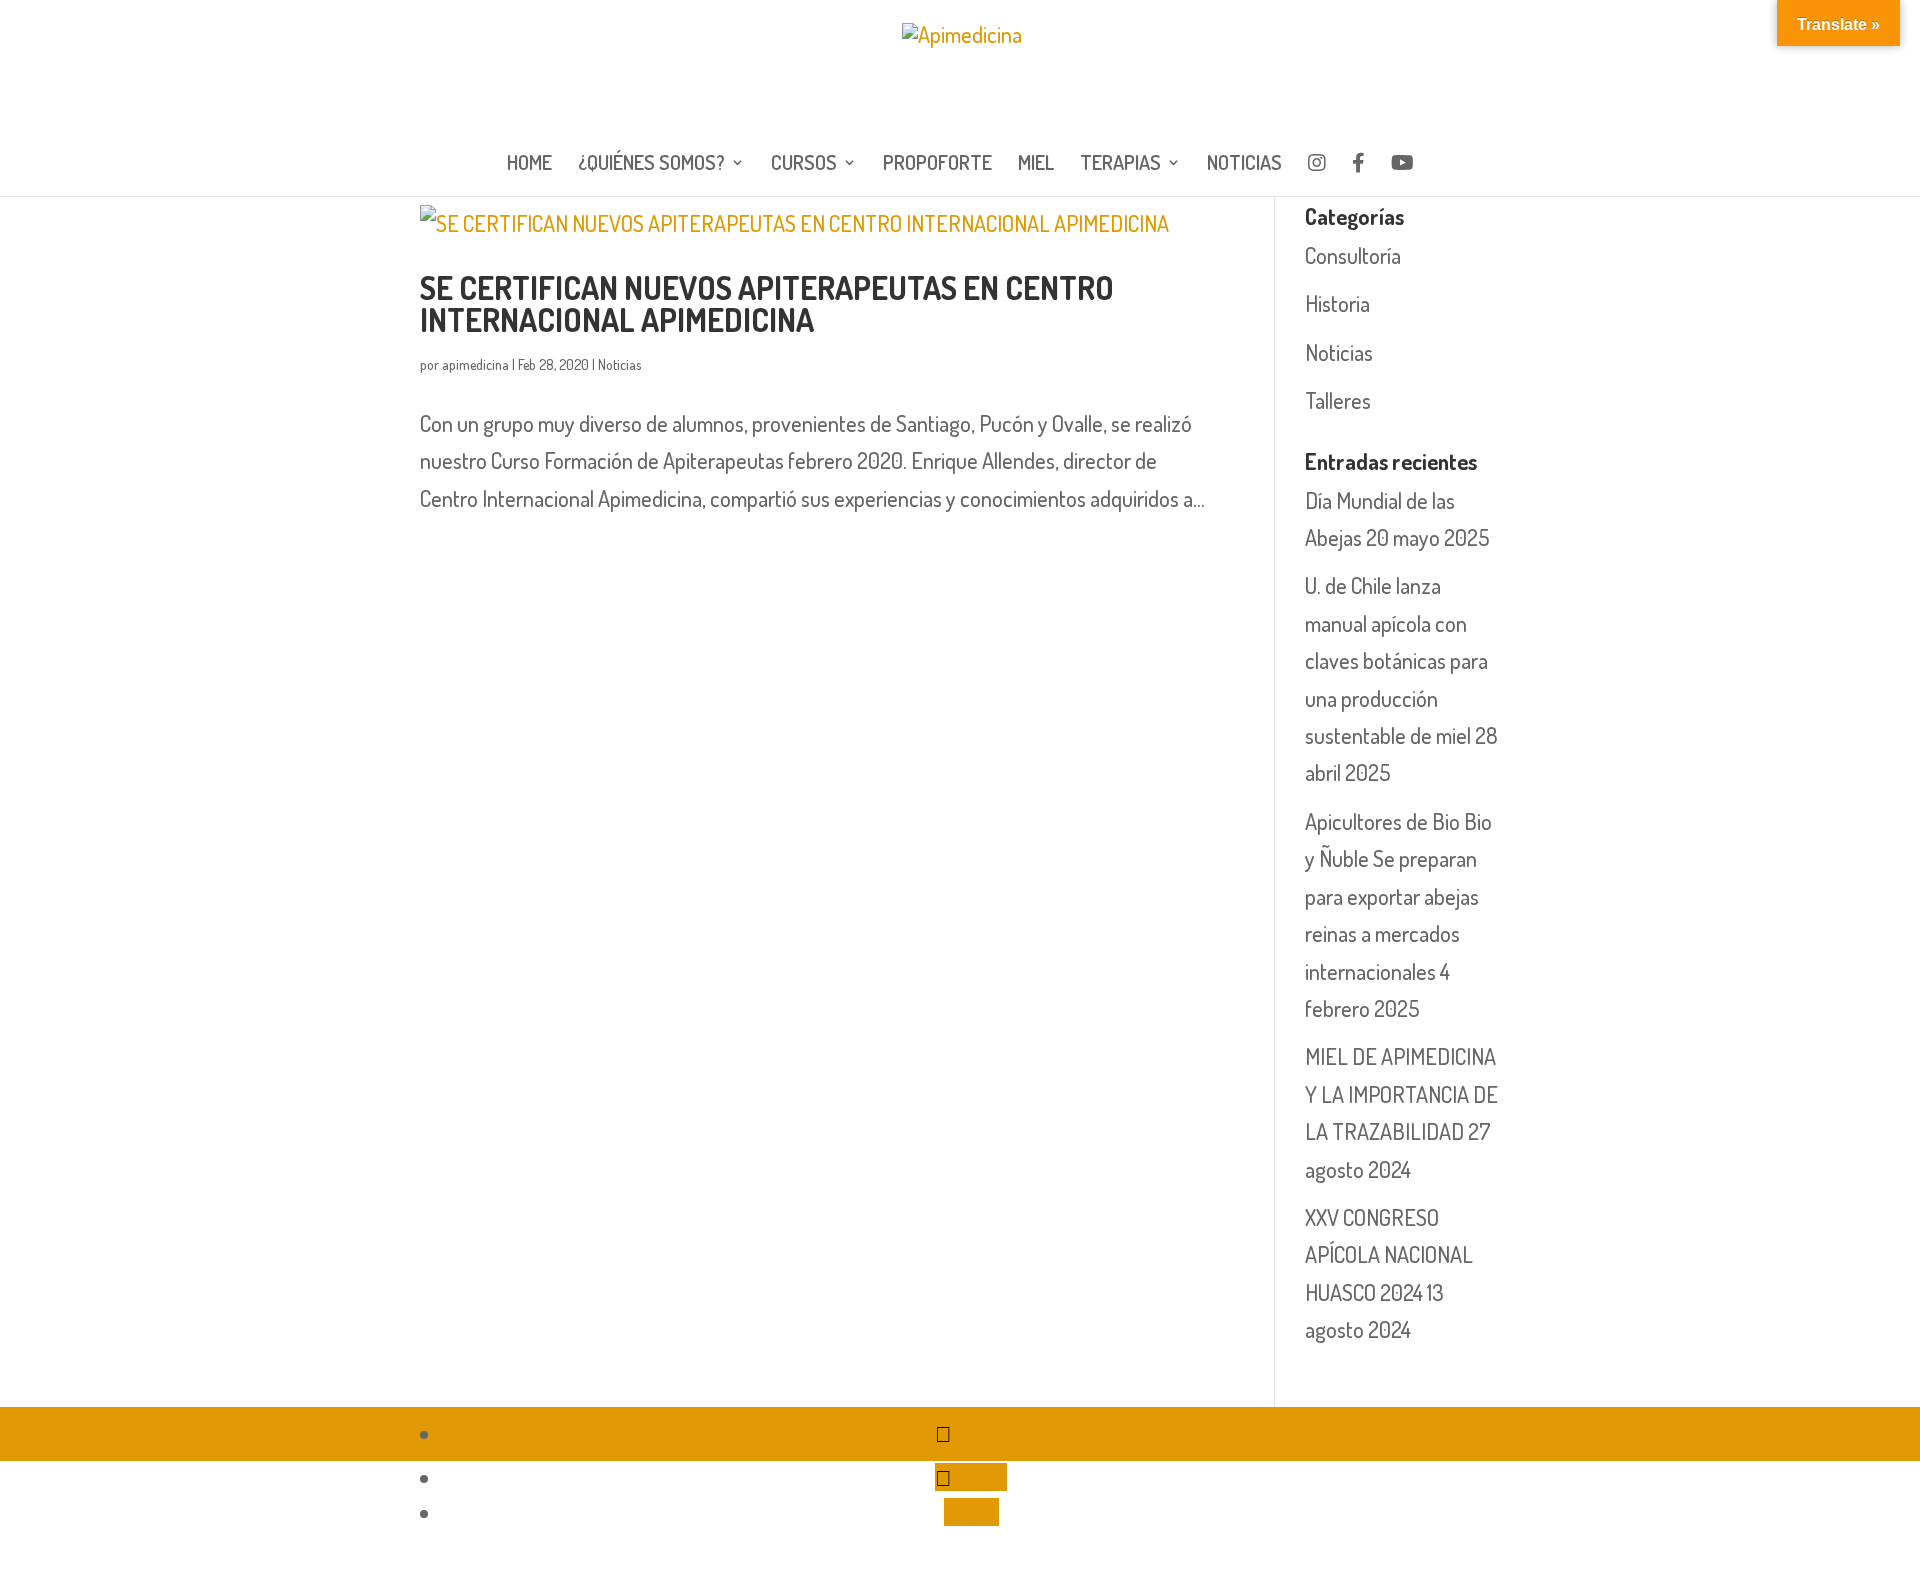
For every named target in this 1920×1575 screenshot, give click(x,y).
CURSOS (804, 165)
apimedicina (475, 364)
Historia (1337, 303)
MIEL (1036, 165)
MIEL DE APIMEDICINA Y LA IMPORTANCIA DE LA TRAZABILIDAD (1401, 1093)
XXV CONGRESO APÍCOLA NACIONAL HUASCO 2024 (1389, 1254)
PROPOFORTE (937, 165)
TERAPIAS (1120, 165)
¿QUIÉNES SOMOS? (651, 165)
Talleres (1338, 400)
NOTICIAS (1244, 165)
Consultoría (1353, 255)
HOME (529, 165)
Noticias (619, 364)
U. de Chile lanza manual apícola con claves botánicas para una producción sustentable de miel (1396, 660)
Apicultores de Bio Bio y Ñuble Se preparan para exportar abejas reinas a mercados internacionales (1398, 896)
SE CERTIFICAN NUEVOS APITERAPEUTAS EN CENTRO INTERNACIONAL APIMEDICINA (767, 303)
